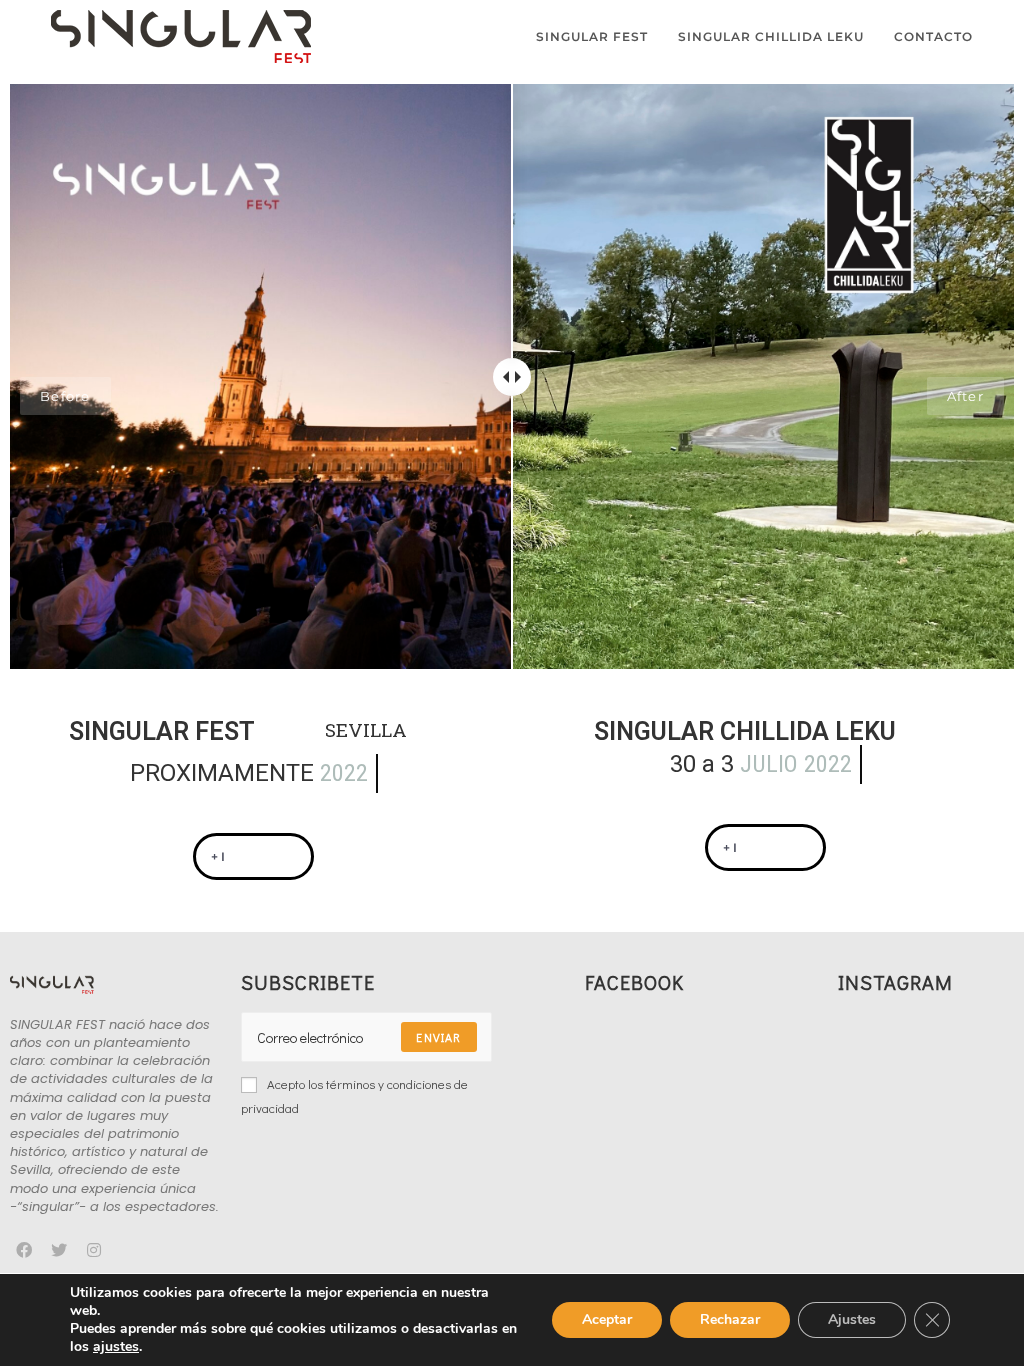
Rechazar (730, 1319)
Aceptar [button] (607, 1319)
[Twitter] (59, 1250)
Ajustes (852, 1319)
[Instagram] (94, 1250)
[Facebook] (24, 1250)
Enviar (438, 1037)
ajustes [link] (116, 1346)
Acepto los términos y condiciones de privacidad (354, 1095)
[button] (253, 857)
